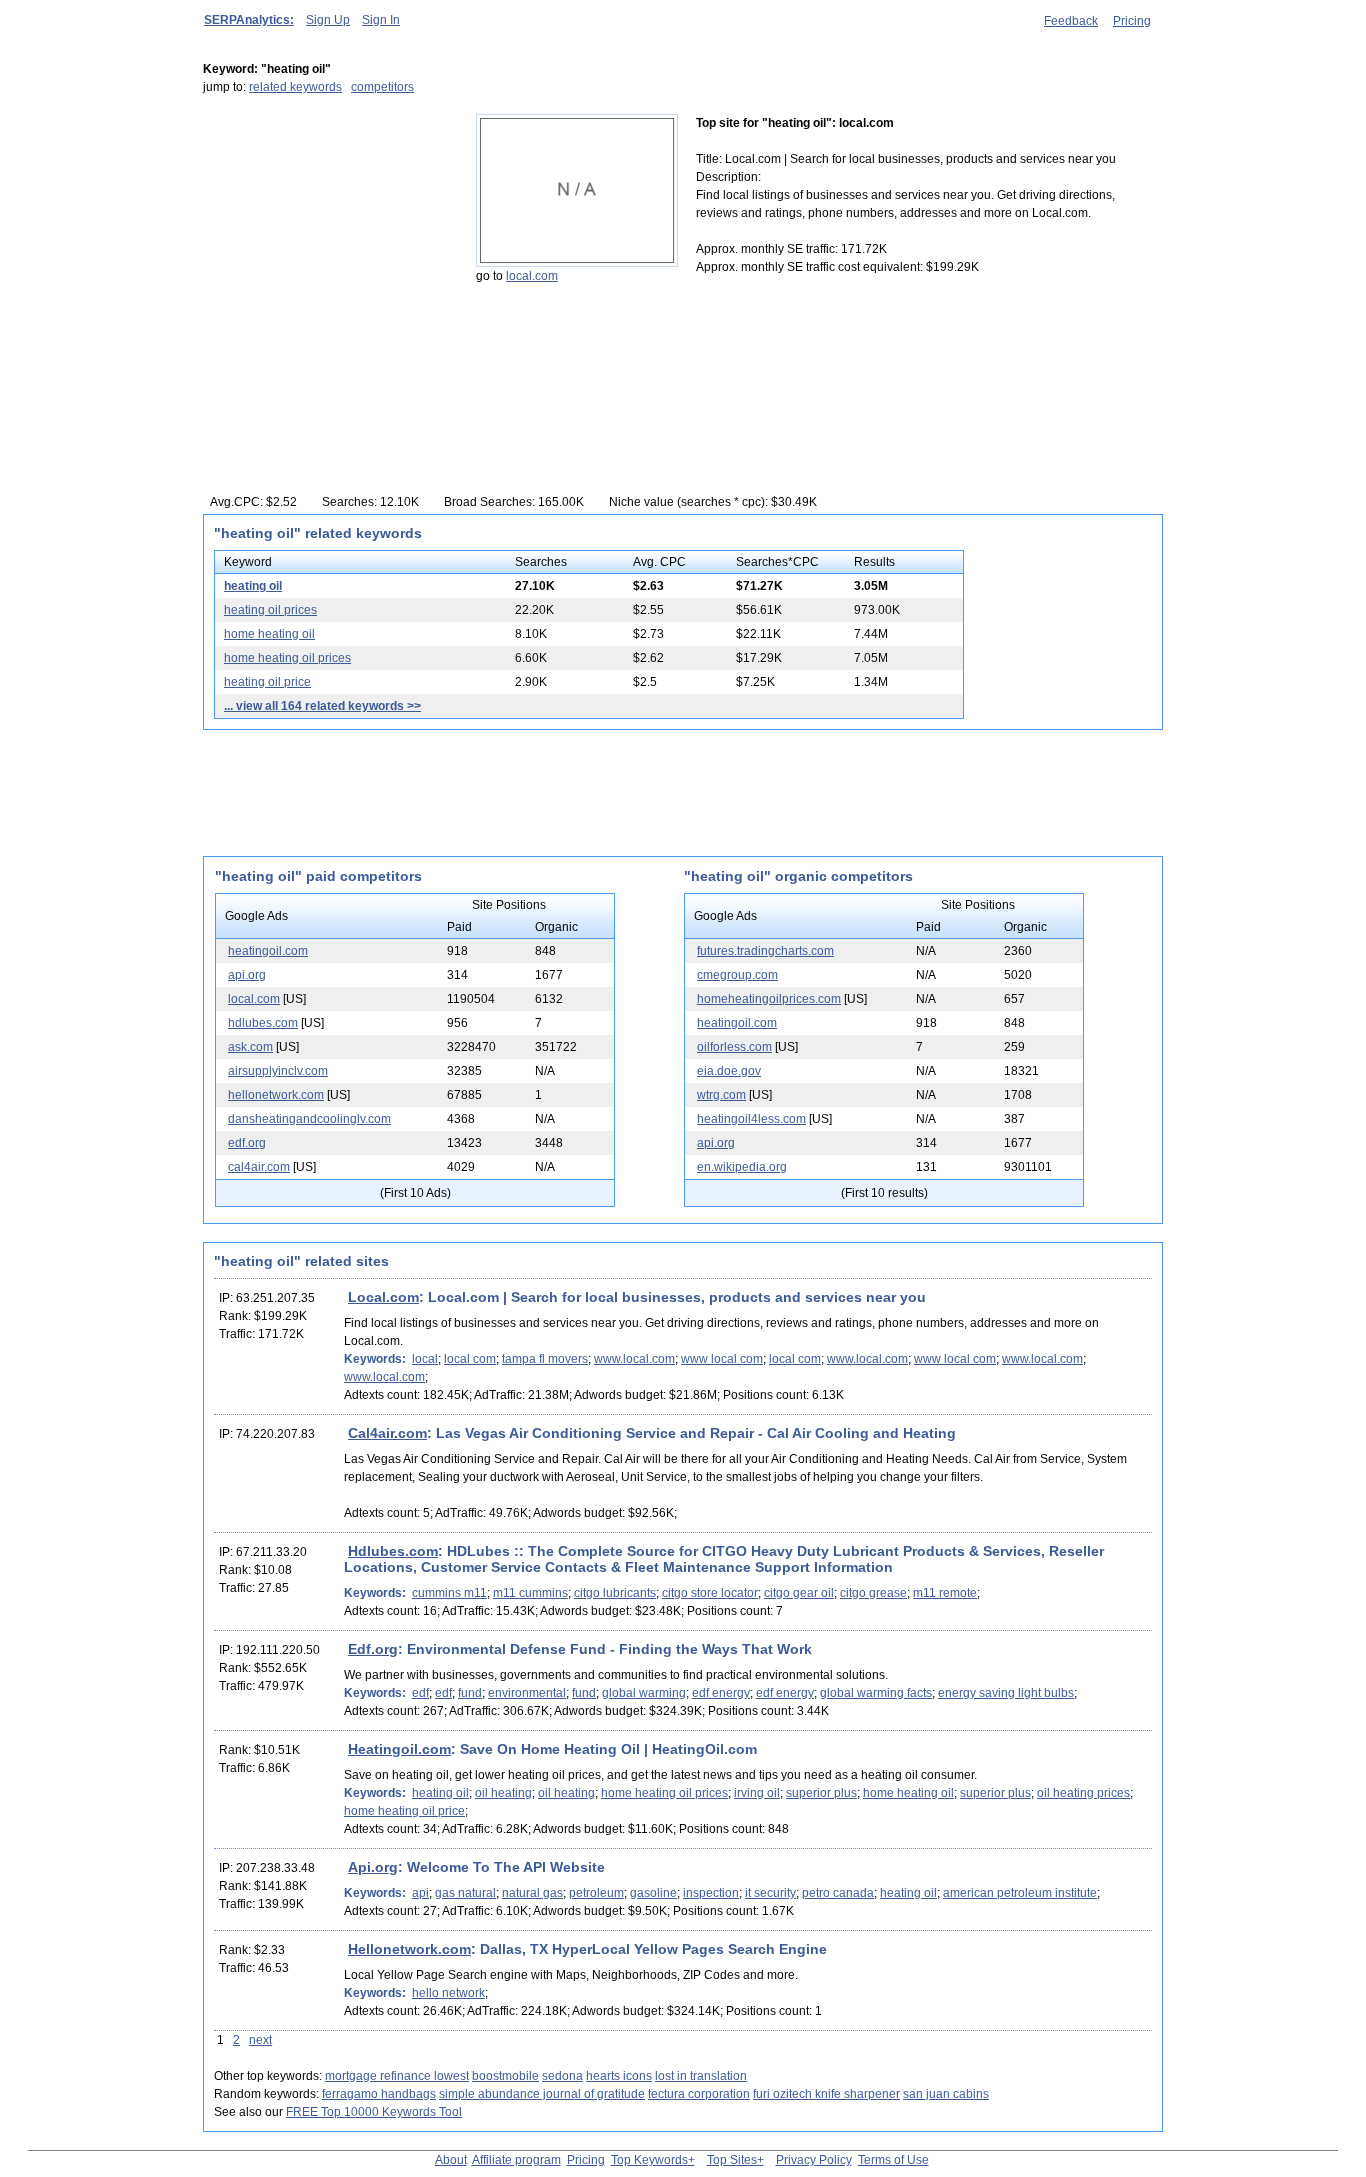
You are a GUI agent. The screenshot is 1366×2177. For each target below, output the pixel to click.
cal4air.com (259, 1167)
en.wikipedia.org (742, 1167)
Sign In (381, 20)
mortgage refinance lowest (397, 2076)
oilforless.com (734, 1047)
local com (470, 1359)
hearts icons (619, 2076)
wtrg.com (721, 1095)
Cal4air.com (387, 1433)
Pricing (1132, 21)
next (260, 2040)
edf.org (247, 1143)
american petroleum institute (1020, 1893)
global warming (644, 1693)
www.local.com (634, 1359)
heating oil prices (270, 610)
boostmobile (505, 2076)
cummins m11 (449, 1593)
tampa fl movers (545, 1359)
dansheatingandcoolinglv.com (309, 1119)
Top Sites (732, 2160)
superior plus (821, 1793)
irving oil (757, 1793)
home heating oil (269, 634)
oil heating (503, 1793)
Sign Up (328, 20)
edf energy (721, 1693)
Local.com (383, 1297)
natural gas (532, 1893)
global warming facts (876, 1693)
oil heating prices (1083, 1793)
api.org (247, 975)
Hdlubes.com (393, 1551)
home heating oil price (404, 1811)
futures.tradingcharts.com (765, 951)
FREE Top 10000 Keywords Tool (374, 2112)
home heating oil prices (287, 658)
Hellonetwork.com (409, 1949)
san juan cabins (946, 2094)
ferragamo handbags (379, 2094)
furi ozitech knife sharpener (826, 2094)
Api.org (373, 1867)
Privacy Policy (814, 2160)
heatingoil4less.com (751, 1119)
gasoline (653, 1893)
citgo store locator (710, 1593)
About (451, 2160)
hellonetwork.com (276, 1095)
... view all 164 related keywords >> (322, 706)
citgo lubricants (615, 1593)
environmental (527, 1693)
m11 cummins (530, 1593)
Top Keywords (649, 2160)
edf (420, 1693)
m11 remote (945, 1593)
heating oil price (267, 682)
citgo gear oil (799, 1593)
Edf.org (373, 1649)
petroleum (596, 1893)
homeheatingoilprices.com (769, 999)
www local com (722, 1359)
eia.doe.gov (729, 1071)
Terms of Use (893, 2160)
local (425, 1359)
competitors (382, 87)
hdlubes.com (263, 1023)
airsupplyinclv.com (278, 1071)
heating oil (253, 586)
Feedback (1071, 21)
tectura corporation (699, 2094)
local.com (532, 276)
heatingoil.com (268, 951)
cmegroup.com (737, 975)
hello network (448, 1993)
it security (770, 1893)
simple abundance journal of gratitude (542, 2094)
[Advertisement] (328, 239)
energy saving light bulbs (1006, 1693)
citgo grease (873, 1593)
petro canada (838, 1893)
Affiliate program (516, 2160)
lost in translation (701, 2076)
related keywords (295, 87)
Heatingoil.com (399, 1749)
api (420, 1893)
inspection (711, 1893)
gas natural (465, 1893)
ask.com (250, 1047)
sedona (562, 2076)
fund (470, 1693)
